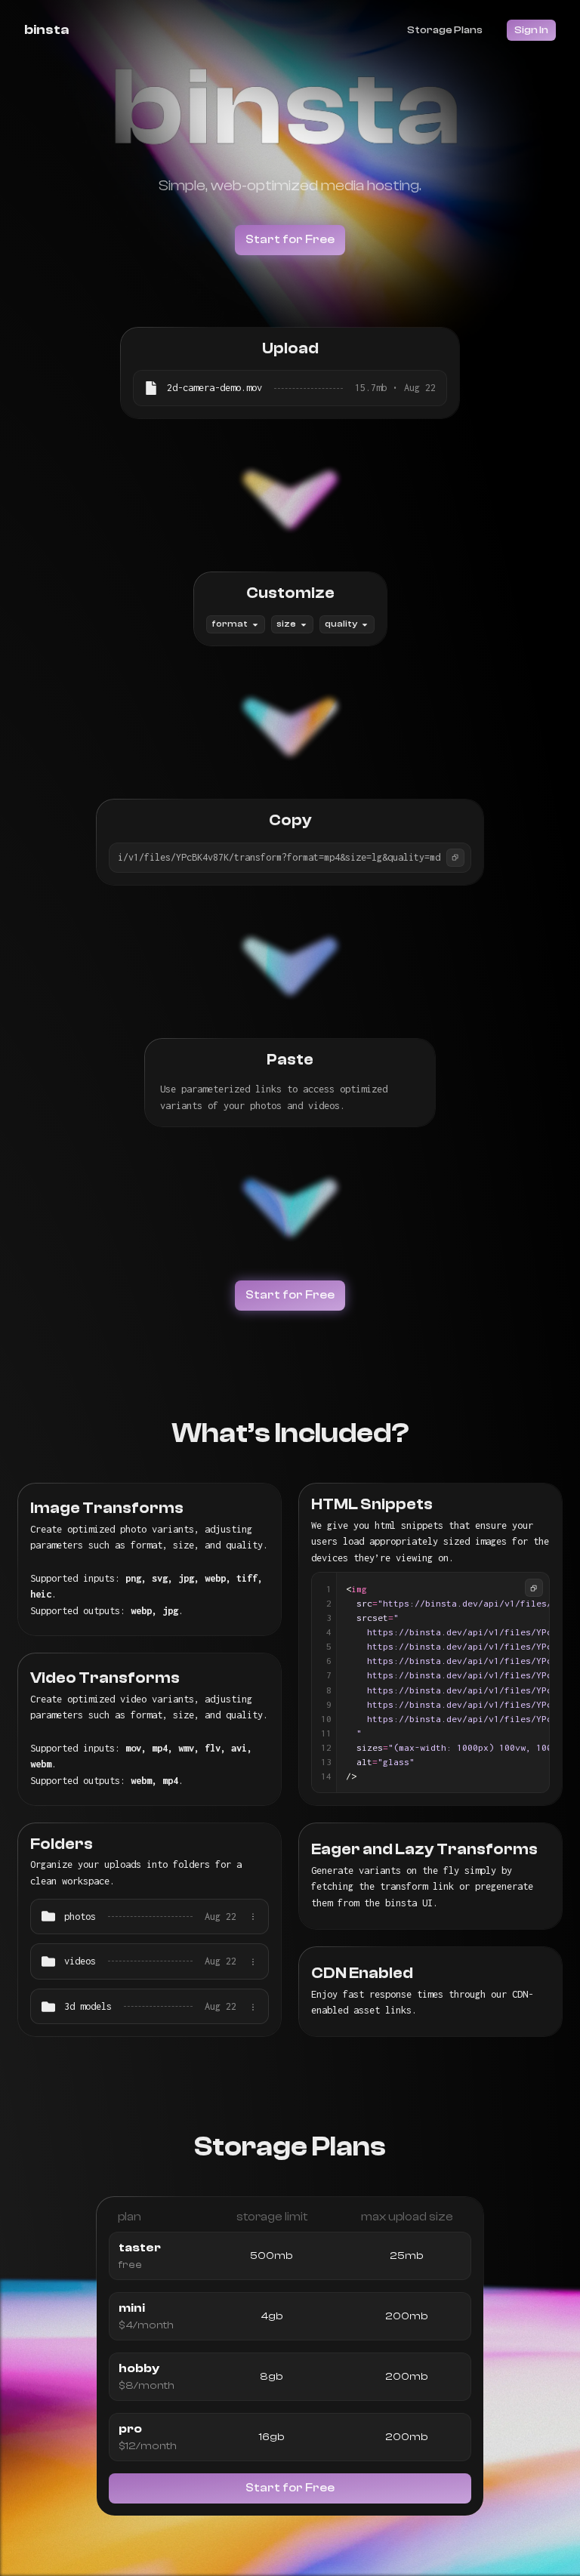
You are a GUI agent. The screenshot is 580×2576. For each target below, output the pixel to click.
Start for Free (290, 239)
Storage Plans (445, 30)
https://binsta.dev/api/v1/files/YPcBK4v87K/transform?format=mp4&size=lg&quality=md (224, 857)
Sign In (531, 30)
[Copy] (455, 858)
